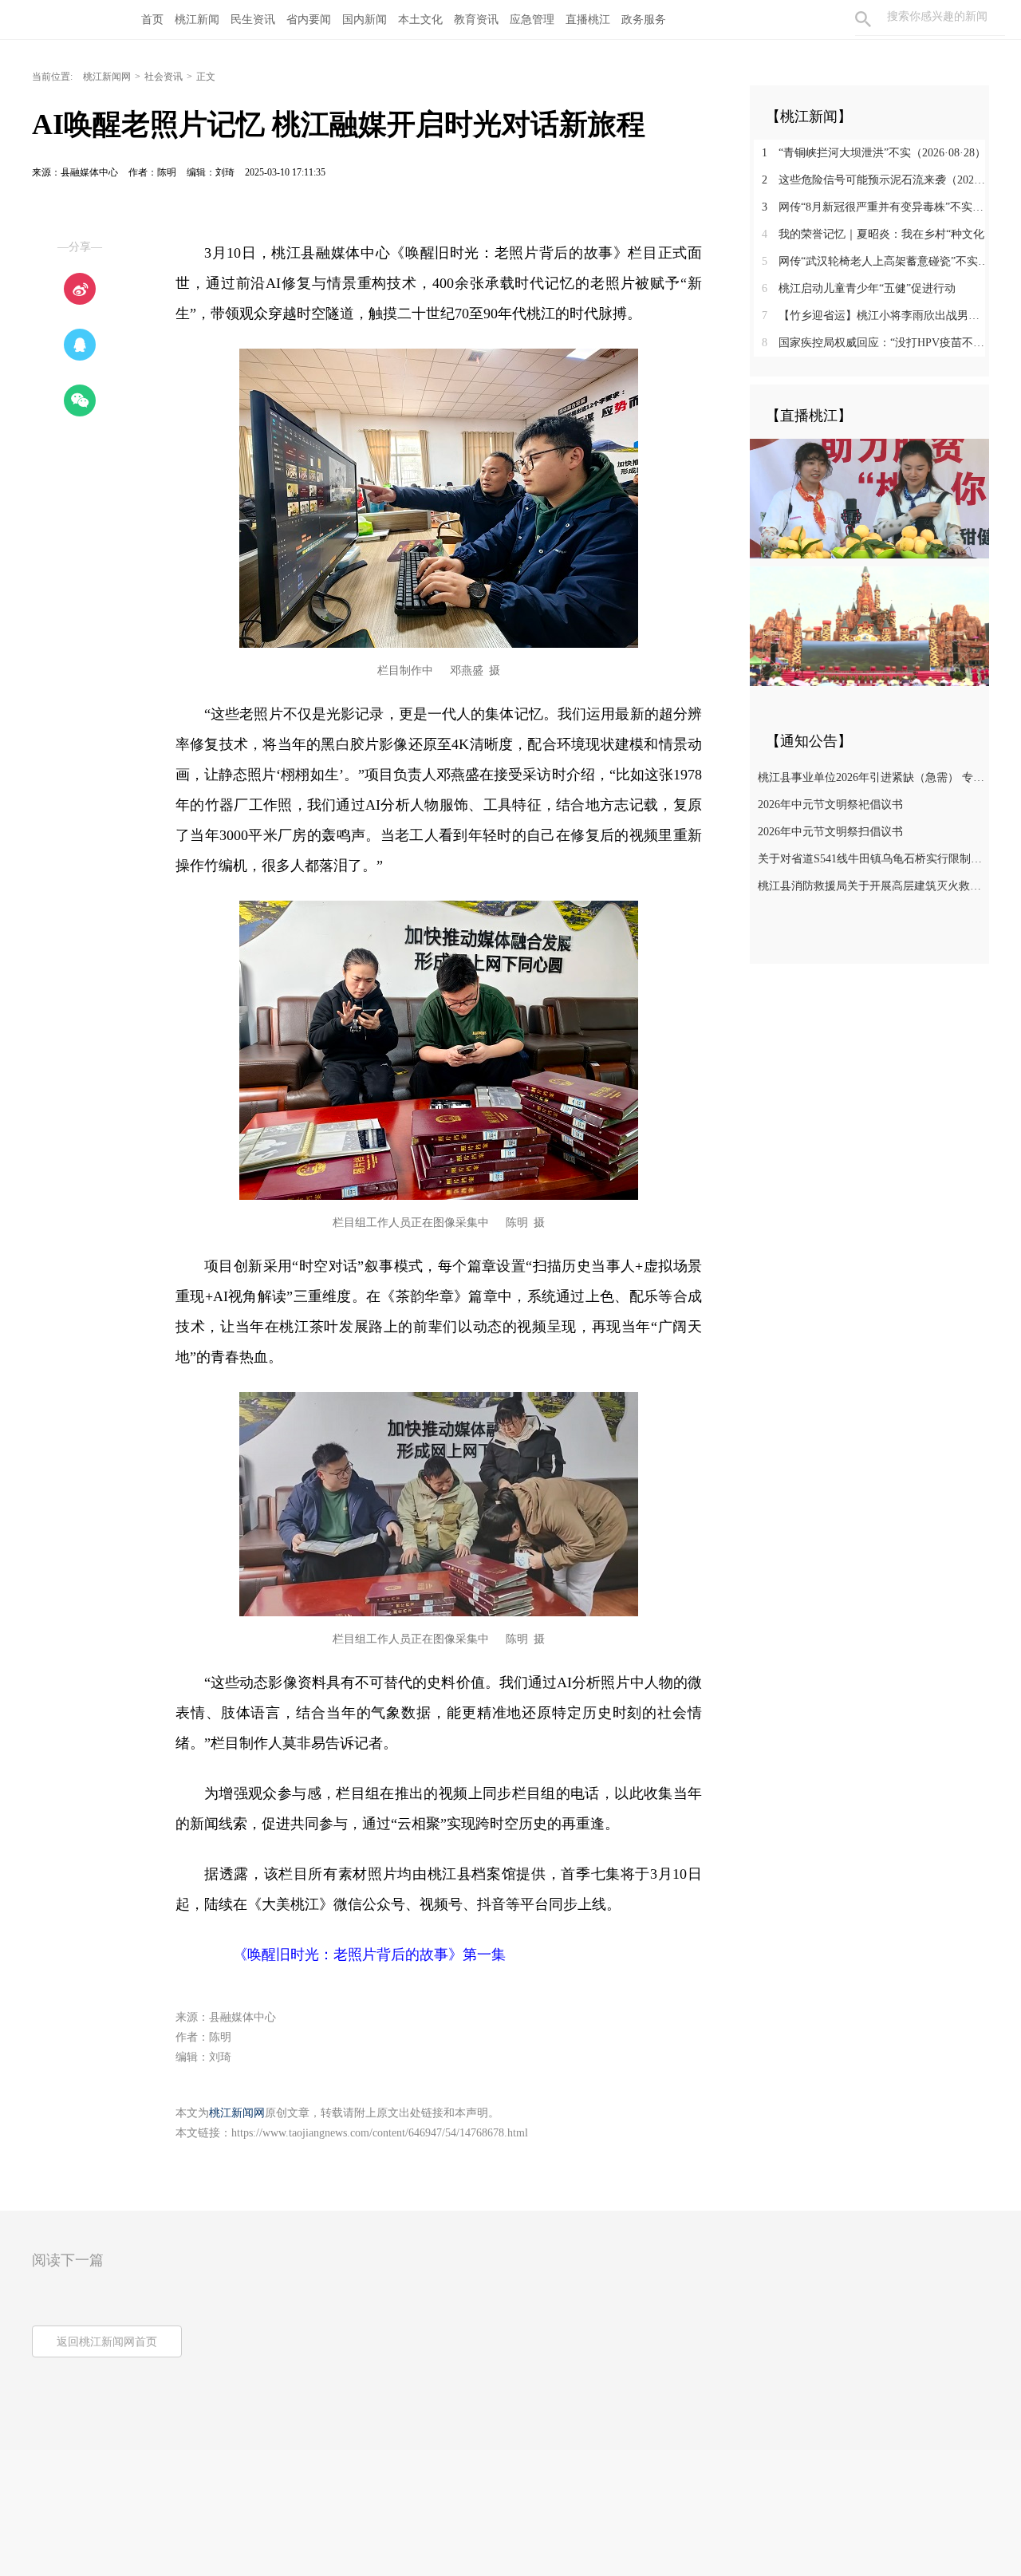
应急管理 (532, 20)
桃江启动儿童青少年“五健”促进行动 (859, 288)
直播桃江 (588, 20)
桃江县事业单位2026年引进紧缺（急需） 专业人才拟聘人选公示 (871, 777)
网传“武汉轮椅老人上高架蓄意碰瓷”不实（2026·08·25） (875, 261)
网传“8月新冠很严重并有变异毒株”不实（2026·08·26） (875, 207)
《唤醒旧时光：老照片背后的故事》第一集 (355, 1955)
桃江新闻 (197, 20)
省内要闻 (309, 20)
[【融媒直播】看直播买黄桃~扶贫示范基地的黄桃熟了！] (869, 498)
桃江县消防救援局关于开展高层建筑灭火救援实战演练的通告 (871, 886)
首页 (152, 20)
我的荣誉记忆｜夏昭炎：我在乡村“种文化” (875, 234)
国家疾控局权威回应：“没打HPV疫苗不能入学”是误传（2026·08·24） (875, 343)
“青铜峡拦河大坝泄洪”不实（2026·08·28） (874, 153)
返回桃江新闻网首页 (107, 2342)
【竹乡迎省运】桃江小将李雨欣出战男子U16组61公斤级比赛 (875, 316)
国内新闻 (365, 20)
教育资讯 (476, 20)
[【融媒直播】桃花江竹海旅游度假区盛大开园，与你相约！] (869, 625)
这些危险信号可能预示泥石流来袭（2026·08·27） (875, 180)
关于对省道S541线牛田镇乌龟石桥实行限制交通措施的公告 (871, 859)
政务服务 (644, 20)
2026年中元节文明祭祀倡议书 (830, 805)
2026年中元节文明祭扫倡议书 (830, 832)
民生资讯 (253, 20)
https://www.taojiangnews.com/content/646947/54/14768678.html (380, 2133)
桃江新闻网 (107, 77)
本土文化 (420, 20)
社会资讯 (164, 77)
